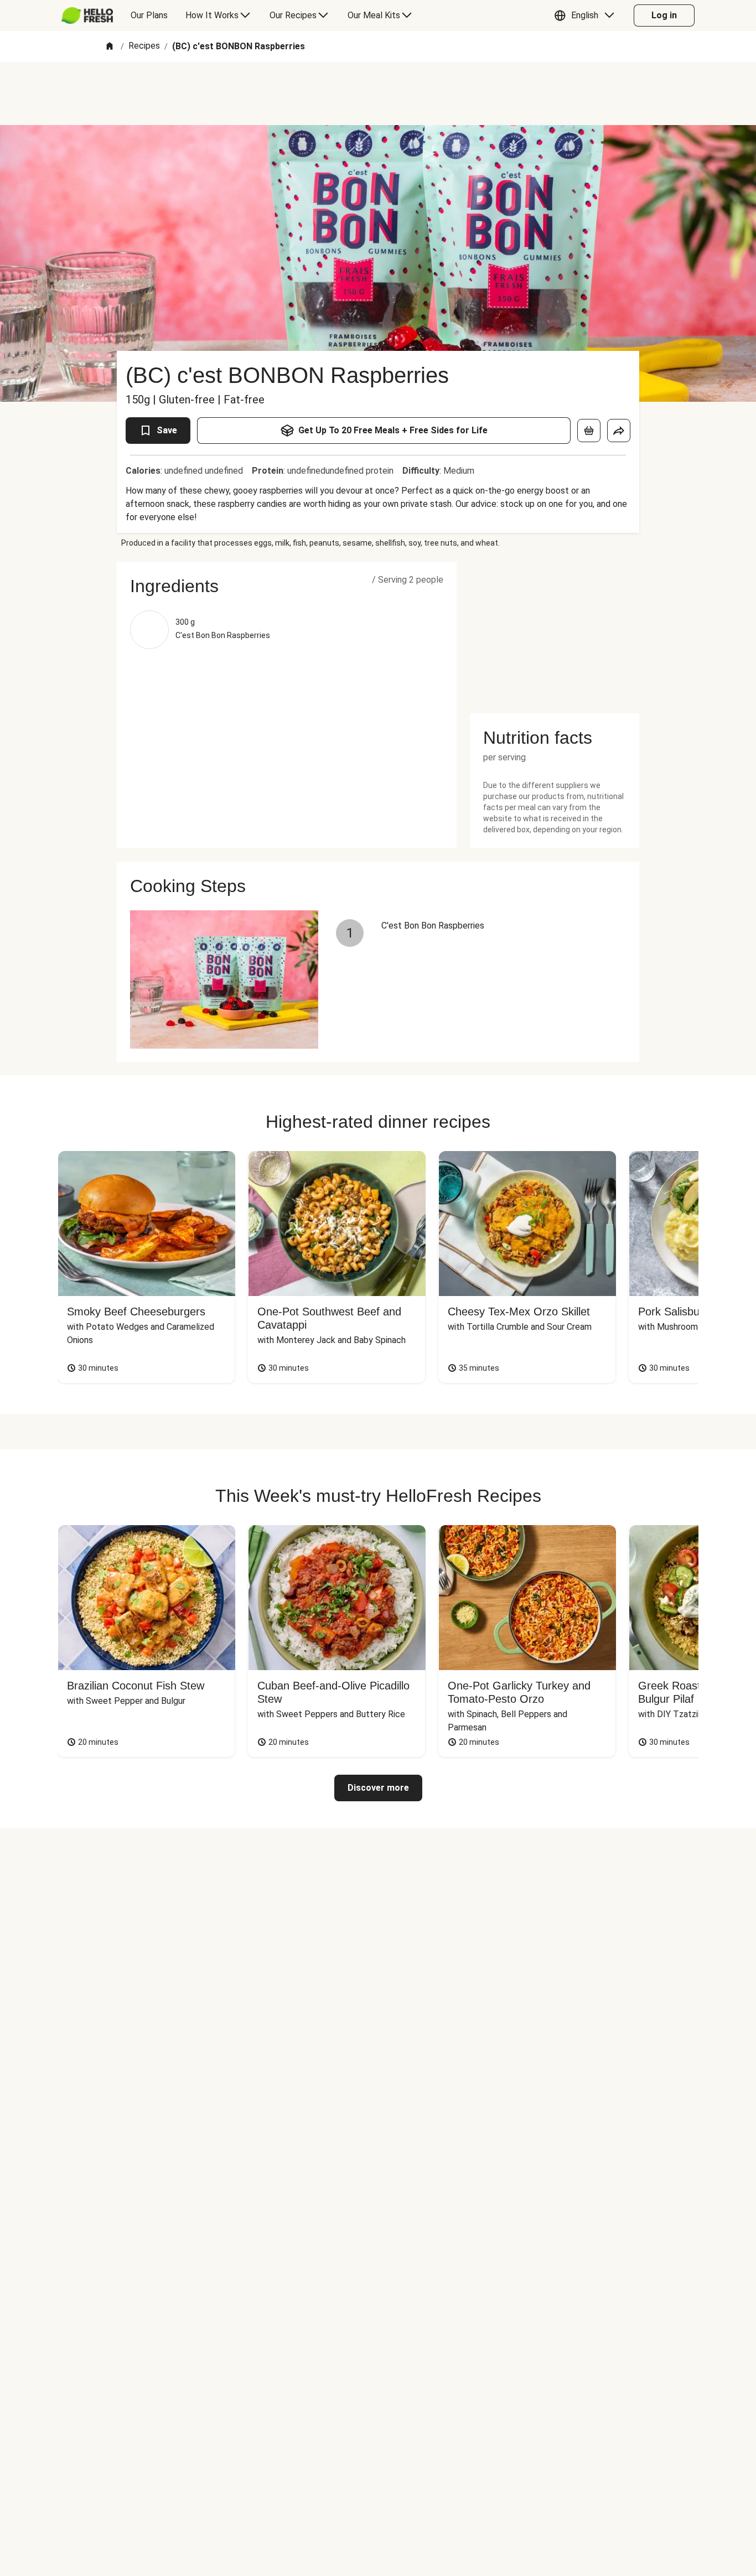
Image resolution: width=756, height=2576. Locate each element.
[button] (587, 15)
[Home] (110, 47)
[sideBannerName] (555, 631)
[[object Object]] (589, 431)
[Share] (619, 431)
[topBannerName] (378, 94)
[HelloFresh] (87, 15)
